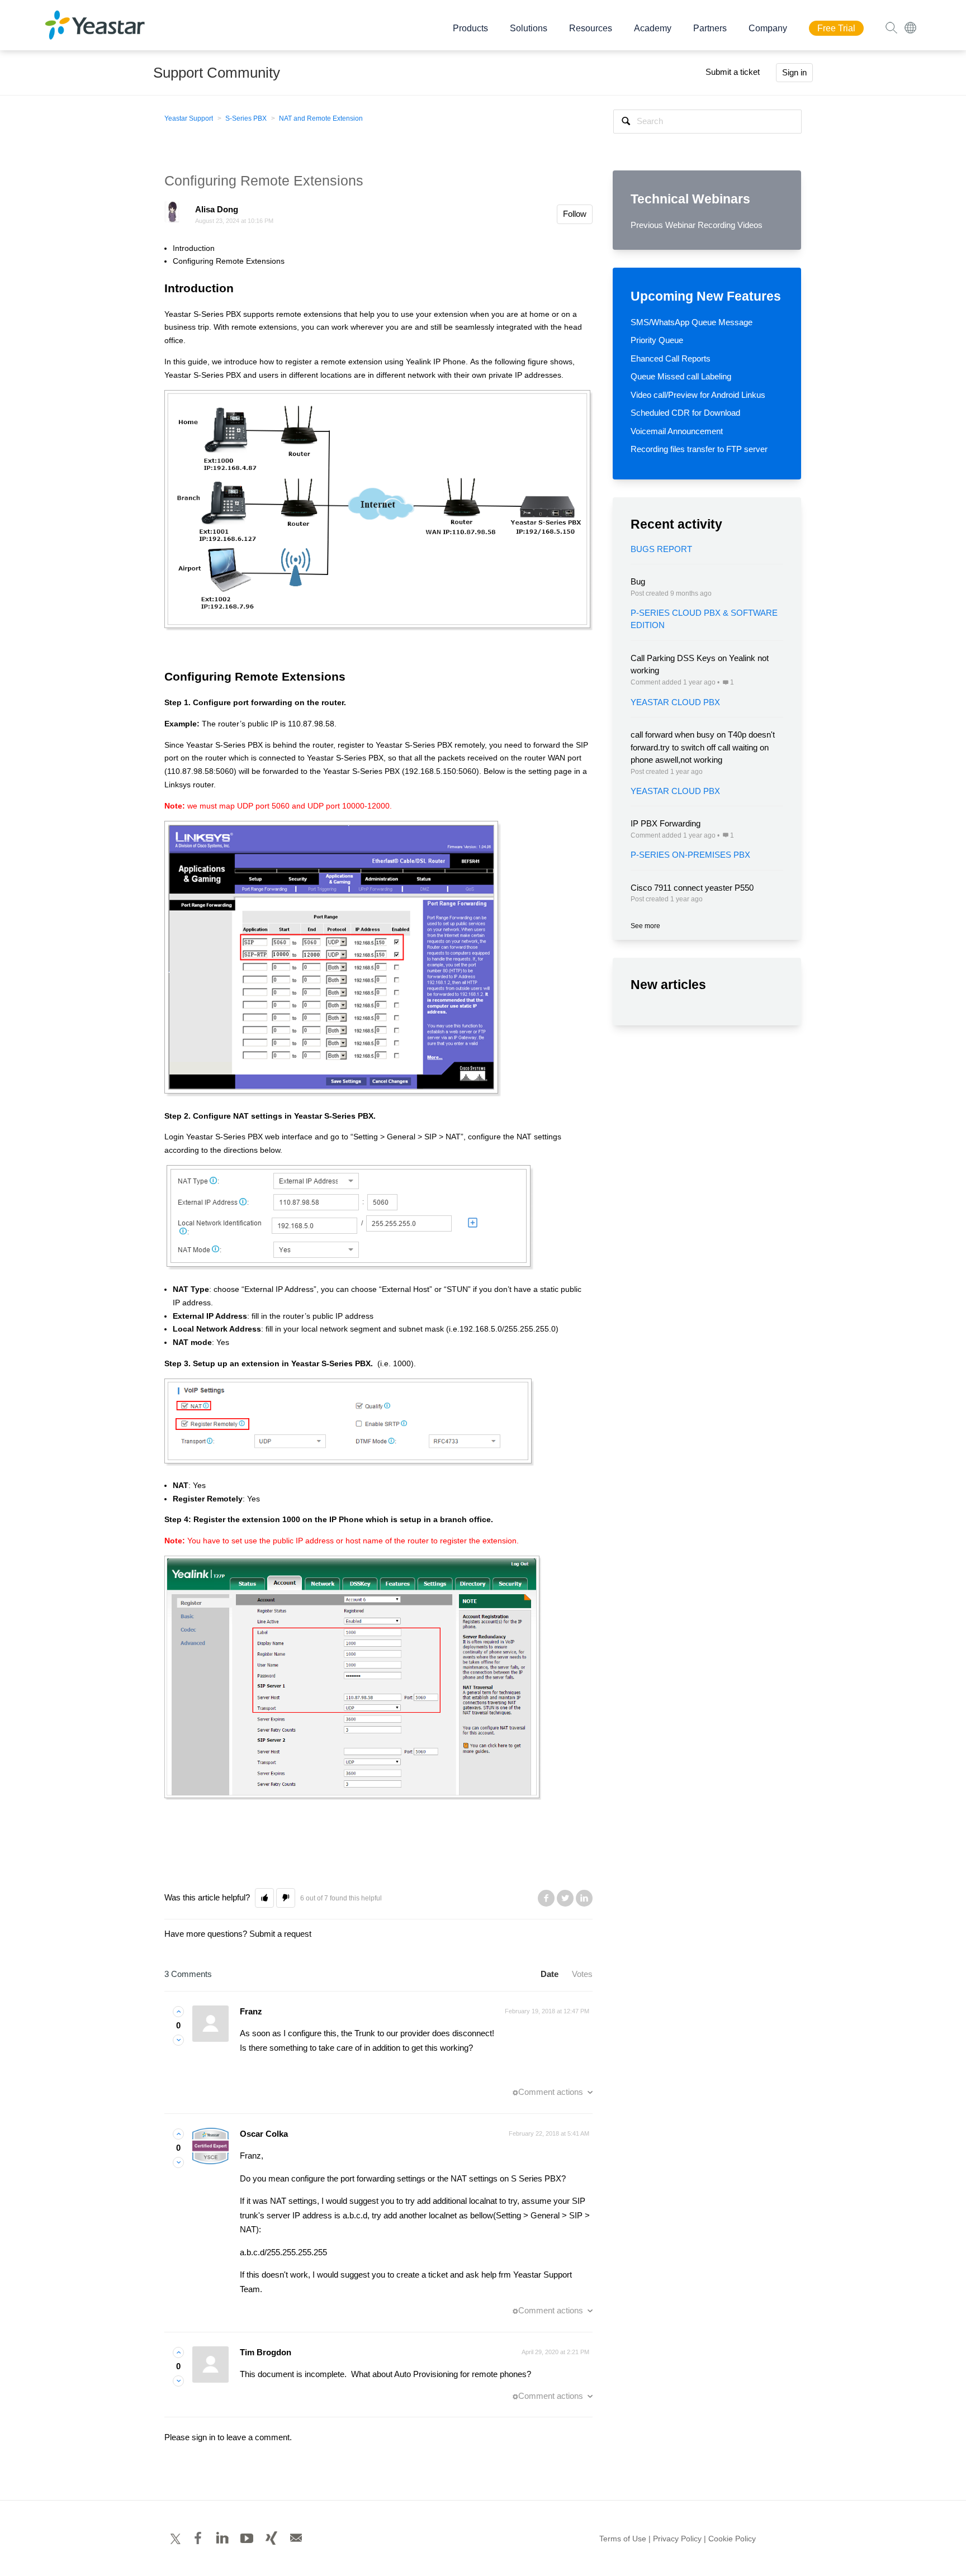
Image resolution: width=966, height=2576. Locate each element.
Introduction (194, 248)
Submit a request (280, 1934)
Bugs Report (661, 549)
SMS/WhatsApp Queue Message (692, 322)
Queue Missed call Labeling (681, 376)
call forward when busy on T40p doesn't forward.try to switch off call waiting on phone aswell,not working (703, 747)
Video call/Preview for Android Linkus (698, 395)
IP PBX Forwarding (666, 823)
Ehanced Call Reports (671, 358)
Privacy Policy (677, 2539)
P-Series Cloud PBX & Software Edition (704, 619)
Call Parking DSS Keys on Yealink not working (700, 664)
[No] (178, 2040)
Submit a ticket (733, 72)
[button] (264, 1898)
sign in (203, 2437)
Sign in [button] (794, 72)
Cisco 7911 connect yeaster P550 (692, 888)
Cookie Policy (732, 2539)
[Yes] (178, 2011)
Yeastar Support (189, 118)
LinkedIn (584, 1898)
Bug (638, 581)
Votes (582, 1974)
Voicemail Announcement (677, 431)
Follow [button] (575, 214)
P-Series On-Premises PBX (690, 855)
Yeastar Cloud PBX (675, 702)
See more (645, 926)
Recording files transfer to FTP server (699, 449)
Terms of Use (623, 2539)
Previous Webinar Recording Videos (697, 225)
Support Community (217, 73)
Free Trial (836, 28)
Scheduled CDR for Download (685, 413)
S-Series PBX (246, 118)
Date (550, 1974)
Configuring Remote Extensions (229, 261)
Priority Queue (657, 340)
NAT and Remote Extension (321, 118)
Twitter (565, 1898)
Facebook (546, 1898)
